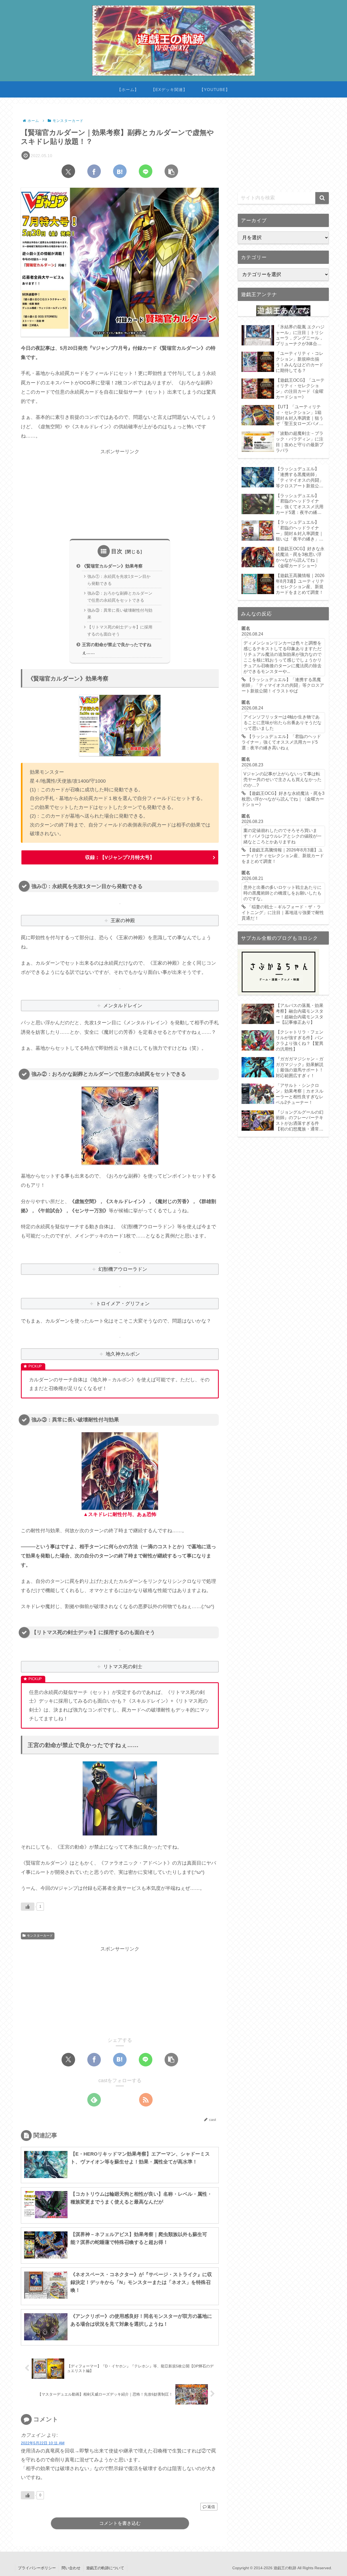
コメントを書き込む (120, 2523)
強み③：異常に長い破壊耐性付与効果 (120, 614)
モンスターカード (40, 1936)
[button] (171, 171)
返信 (211, 2507)
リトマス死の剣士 (123, 1667)
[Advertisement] (120, 494)
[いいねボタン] (28, 1907)
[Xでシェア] (68, 171)
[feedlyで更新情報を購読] (94, 2100)
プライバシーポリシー (37, 2568)
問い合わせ (71, 2568)
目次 (117, 551)
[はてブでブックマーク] (120, 171)
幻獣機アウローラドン (123, 1269)
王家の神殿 (123, 921)
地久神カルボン (123, 1354)
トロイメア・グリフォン (123, 1304)
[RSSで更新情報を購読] (146, 2100)
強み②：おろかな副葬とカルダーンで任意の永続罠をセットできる (120, 597)
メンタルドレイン (123, 1006)
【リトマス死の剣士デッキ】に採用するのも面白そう (120, 631)
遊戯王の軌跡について (105, 2568)
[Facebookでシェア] (94, 171)
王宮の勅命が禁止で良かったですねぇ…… (117, 648)
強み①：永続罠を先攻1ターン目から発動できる (119, 580)
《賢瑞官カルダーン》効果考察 (112, 566)
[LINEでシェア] (146, 171)
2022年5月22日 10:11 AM (43, 2443)
